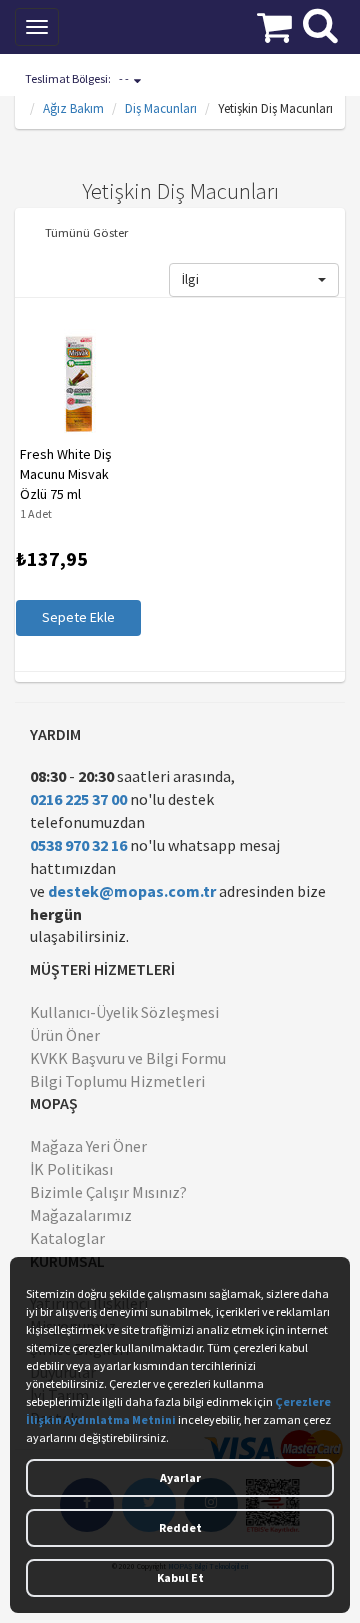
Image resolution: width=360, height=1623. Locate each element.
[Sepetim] (274, 25)
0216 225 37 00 (78, 799)
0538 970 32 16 (78, 845)
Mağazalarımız (81, 1215)
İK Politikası (71, 1169)
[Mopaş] (144, 25)
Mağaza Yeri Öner (88, 1146)
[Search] (320, 23)
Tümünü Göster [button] (86, 232)
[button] (254, 280)
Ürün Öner (65, 1035)
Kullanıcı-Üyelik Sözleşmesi (124, 1012)
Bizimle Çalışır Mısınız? (108, 1192)
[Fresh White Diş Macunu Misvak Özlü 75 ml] (77, 384)
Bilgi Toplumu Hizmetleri (117, 1081)
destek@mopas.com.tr (132, 891)
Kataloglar (67, 1238)
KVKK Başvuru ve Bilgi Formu (128, 1058)
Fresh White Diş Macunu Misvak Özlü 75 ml (65, 474)
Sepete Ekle (77, 617)
